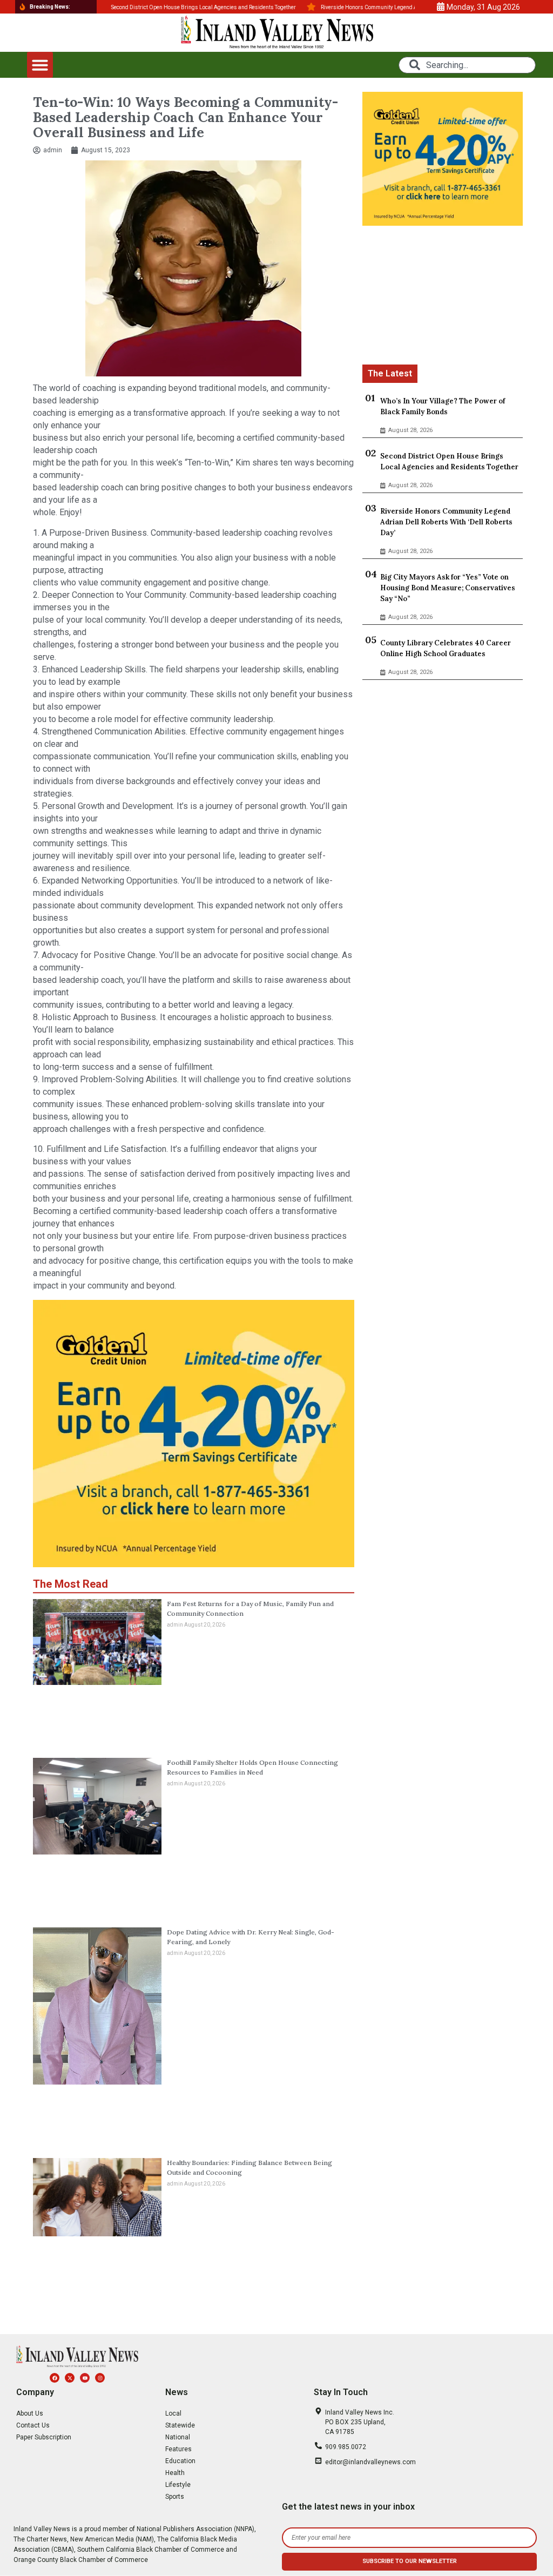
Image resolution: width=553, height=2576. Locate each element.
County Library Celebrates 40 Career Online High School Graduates (446, 648)
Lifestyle (178, 2485)
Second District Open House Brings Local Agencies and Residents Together (449, 461)
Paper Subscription (44, 2437)
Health (175, 2473)
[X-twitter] (70, 2378)
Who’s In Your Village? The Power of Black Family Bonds (443, 406)
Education (180, 2461)
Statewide (180, 2425)
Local (173, 2413)
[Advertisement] (443, 297)
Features (178, 2449)
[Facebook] (55, 2378)
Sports (175, 2497)
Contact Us (33, 2425)
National (178, 2437)
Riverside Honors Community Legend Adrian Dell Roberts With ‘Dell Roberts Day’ (446, 522)
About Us (30, 2413)
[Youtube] (85, 2378)
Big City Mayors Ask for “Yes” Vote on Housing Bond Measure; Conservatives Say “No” (448, 588)
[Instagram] (100, 2378)
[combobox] (467, 65)
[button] (40, 65)
